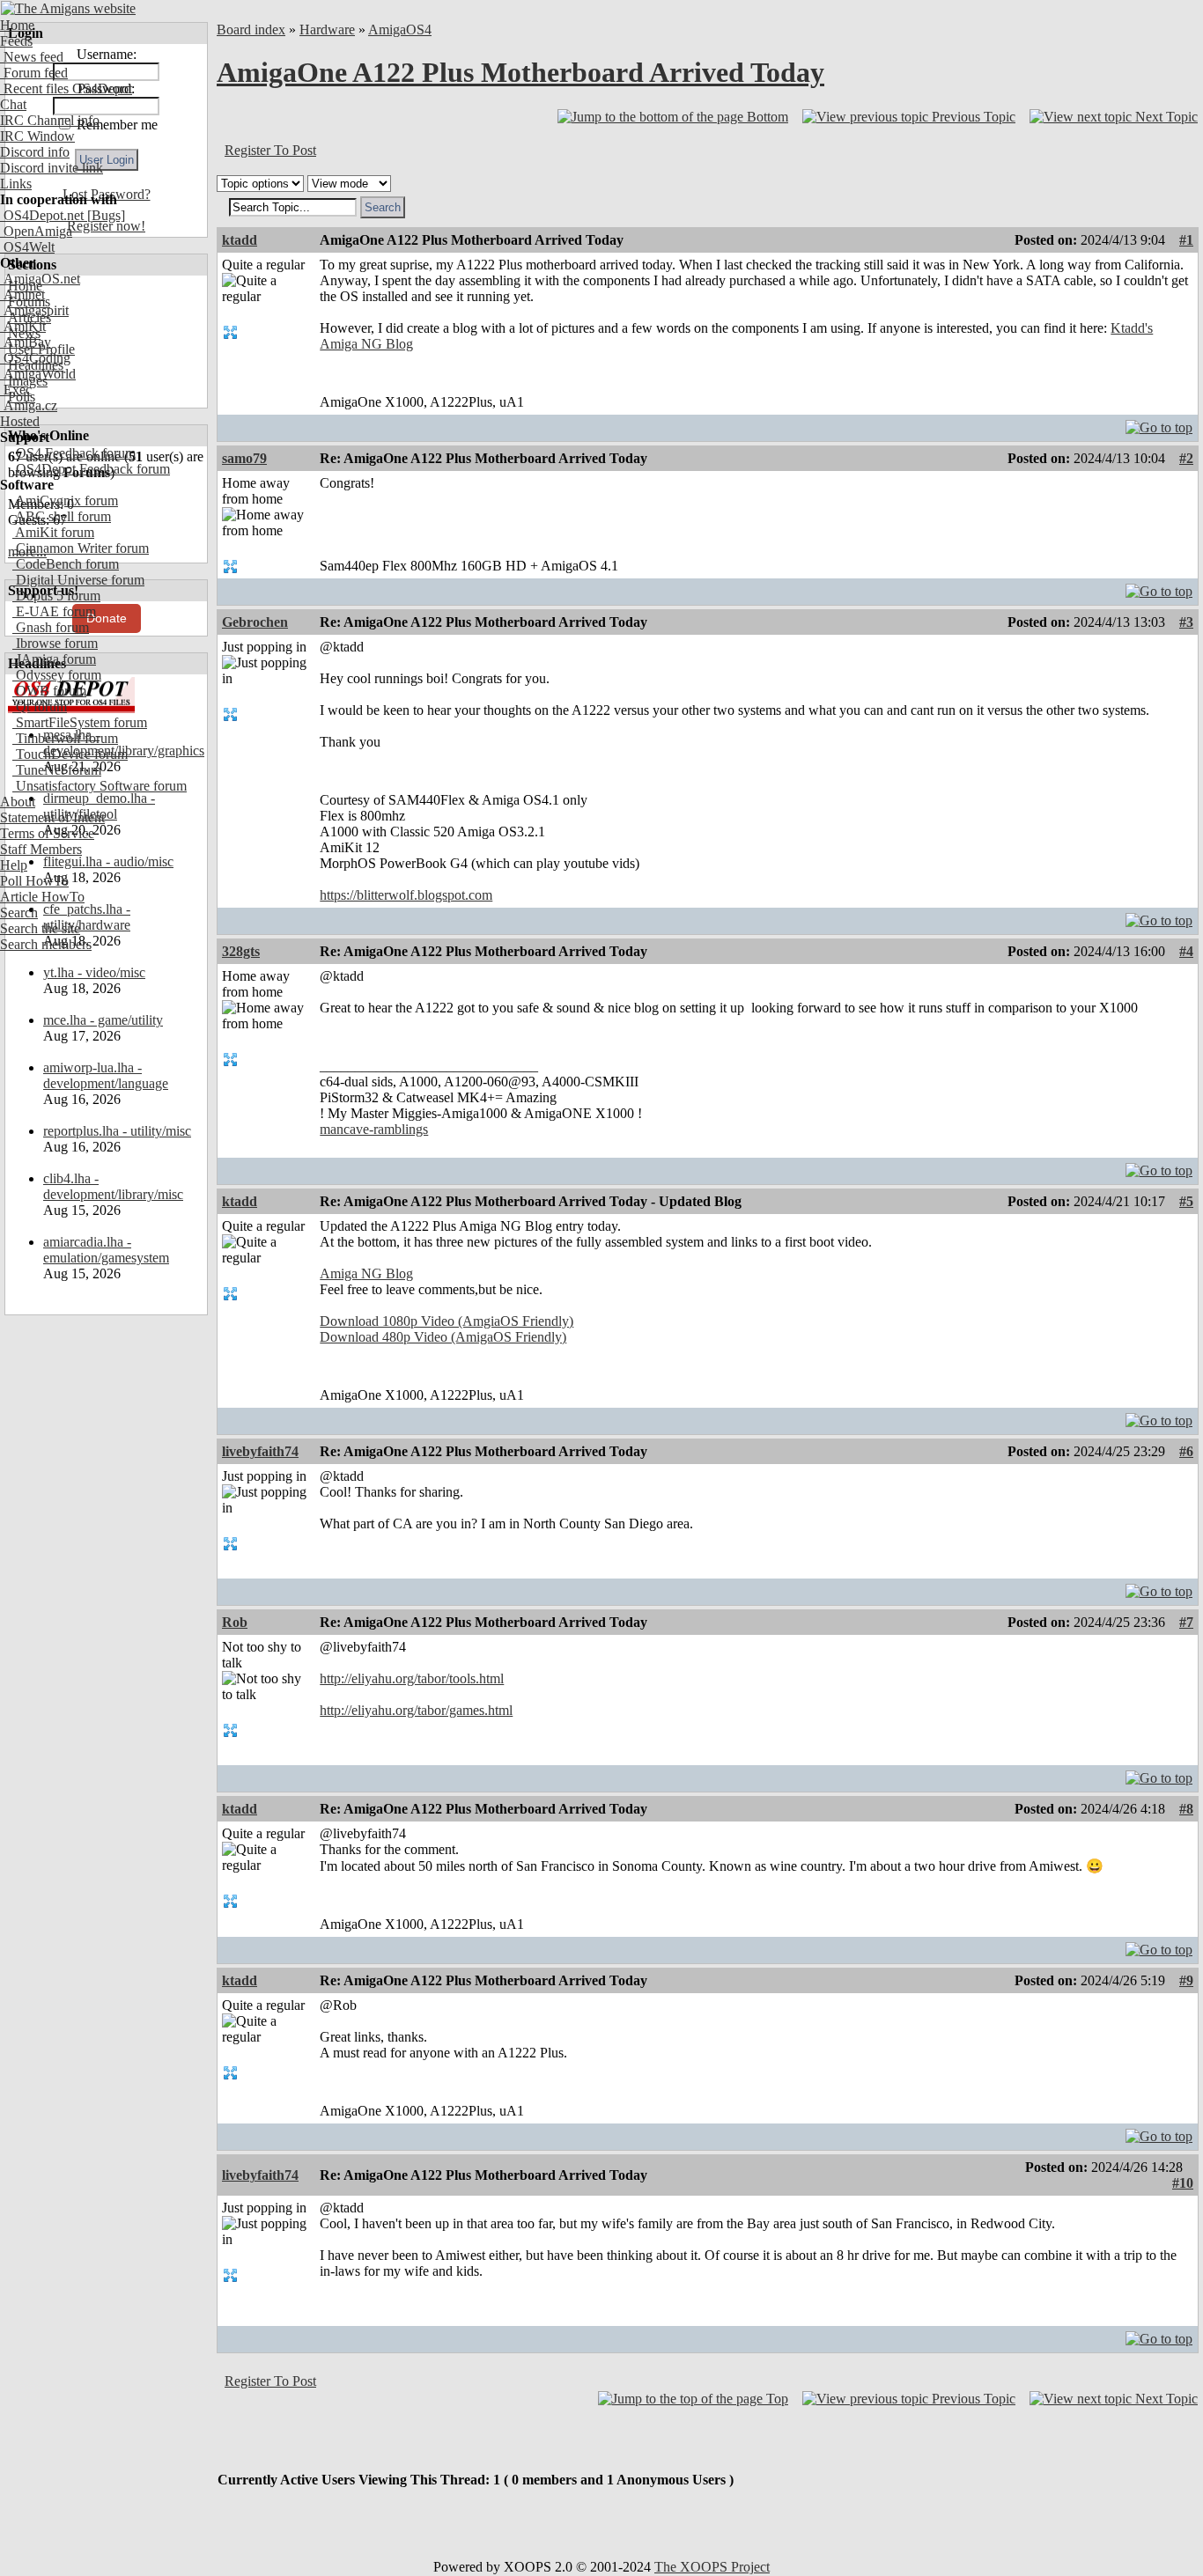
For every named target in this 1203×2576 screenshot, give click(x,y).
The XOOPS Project (712, 2567)
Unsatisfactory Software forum (100, 786)
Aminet (22, 294)
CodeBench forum (66, 564)
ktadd (240, 240)
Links (16, 184)
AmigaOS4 (400, 29)
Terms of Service (47, 833)
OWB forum (49, 691)
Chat (13, 104)
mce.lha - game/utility (103, 1020)
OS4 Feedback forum (74, 453)
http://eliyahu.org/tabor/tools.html (412, 1678)
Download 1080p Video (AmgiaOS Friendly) (447, 1321)
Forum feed (34, 73)
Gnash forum (51, 627)
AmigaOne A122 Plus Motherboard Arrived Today (520, 72)
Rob (235, 1622)
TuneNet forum (57, 770)
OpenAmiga (36, 231)
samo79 (244, 458)
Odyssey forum (57, 675)
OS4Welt (27, 247)
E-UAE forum (54, 611)
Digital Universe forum (78, 580)
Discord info (35, 152)
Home (17, 25)
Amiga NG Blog (366, 1273)
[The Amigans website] (68, 8)
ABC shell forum (62, 516)
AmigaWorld (38, 374)
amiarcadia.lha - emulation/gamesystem (106, 1250)
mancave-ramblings (374, 1129)
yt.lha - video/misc (94, 972)
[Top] (1159, 423)
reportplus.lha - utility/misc (117, 1131)
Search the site (40, 928)
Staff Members (41, 849)
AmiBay (26, 342)
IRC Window (37, 136)
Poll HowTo (34, 881)
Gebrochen (255, 622)
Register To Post (270, 150)
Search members (46, 944)
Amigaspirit (34, 310)
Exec (16, 390)
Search (19, 913)
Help (14, 865)
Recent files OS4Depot (66, 88)
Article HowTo (42, 897)
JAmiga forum (54, 659)
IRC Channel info (50, 120)
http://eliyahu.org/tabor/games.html (416, 1710)
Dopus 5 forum (56, 596)
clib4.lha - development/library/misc (113, 1186)
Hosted (20, 421)
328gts (241, 951)
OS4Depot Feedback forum (91, 469)
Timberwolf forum (65, 738)
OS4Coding (35, 358)
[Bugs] (104, 215)
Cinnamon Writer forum (81, 548)
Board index (251, 29)
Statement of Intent (52, 817)
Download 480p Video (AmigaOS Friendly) (443, 1337)
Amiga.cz (29, 405)
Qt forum (40, 707)
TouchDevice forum (70, 754)
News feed (32, 57)
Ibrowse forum (55, 643)
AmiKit (23, 326)
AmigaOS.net (40, 279)
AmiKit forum (53, 532)
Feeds (16, 41)
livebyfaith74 (260, 1451)
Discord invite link (52, 168)
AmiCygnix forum (65, 500)
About (18, 802)
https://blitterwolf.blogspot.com (406, 895)
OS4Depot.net (42, 215)
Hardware (327, 29)
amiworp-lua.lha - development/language (106, 1075)
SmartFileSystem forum (80, 722)
